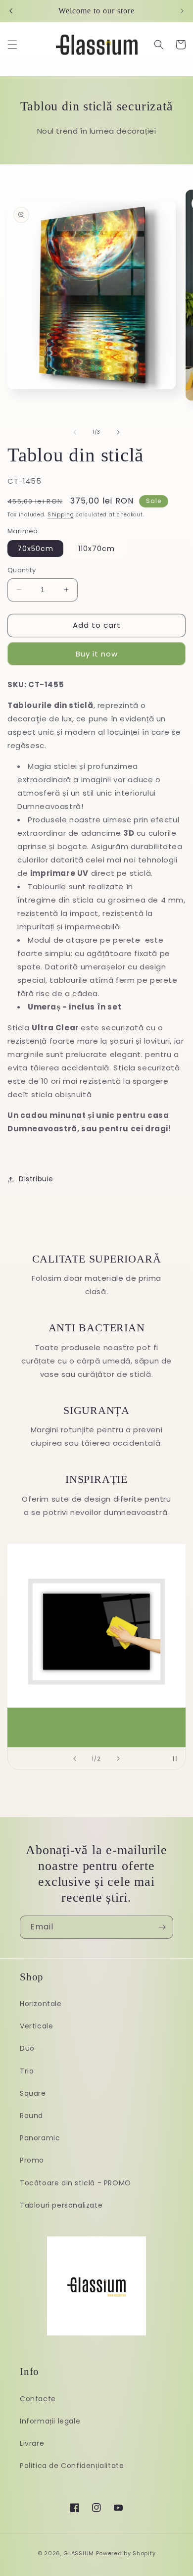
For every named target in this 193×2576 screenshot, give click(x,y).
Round (31, 2116)
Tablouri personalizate (61, 2205)
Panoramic (40, 2138)
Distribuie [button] (36, 1179)
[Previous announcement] (11, 11)
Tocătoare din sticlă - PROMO (75, 2183)
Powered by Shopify (126, 2553)
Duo (27, 2048)
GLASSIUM (79, 2553)
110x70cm (96, 549)
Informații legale (50, 2421)
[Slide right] (118, 432)
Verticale (36, 2026)
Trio (27, 2071)
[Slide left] (75, 432)
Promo (32, 2160)
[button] (12, 45)
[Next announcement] (182, 11)
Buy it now (97, 654)
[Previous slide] (75, 1759)
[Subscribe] (162, 1927)
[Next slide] (118, 1759)
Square (33, 2093)
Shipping (61, 515)
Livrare (32, 2443)
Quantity (22, 570)
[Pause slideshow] (175, 1759)
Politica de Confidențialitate (72, 2466)
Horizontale (41, 2004)
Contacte (38, 2399)
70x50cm (35, 549)
